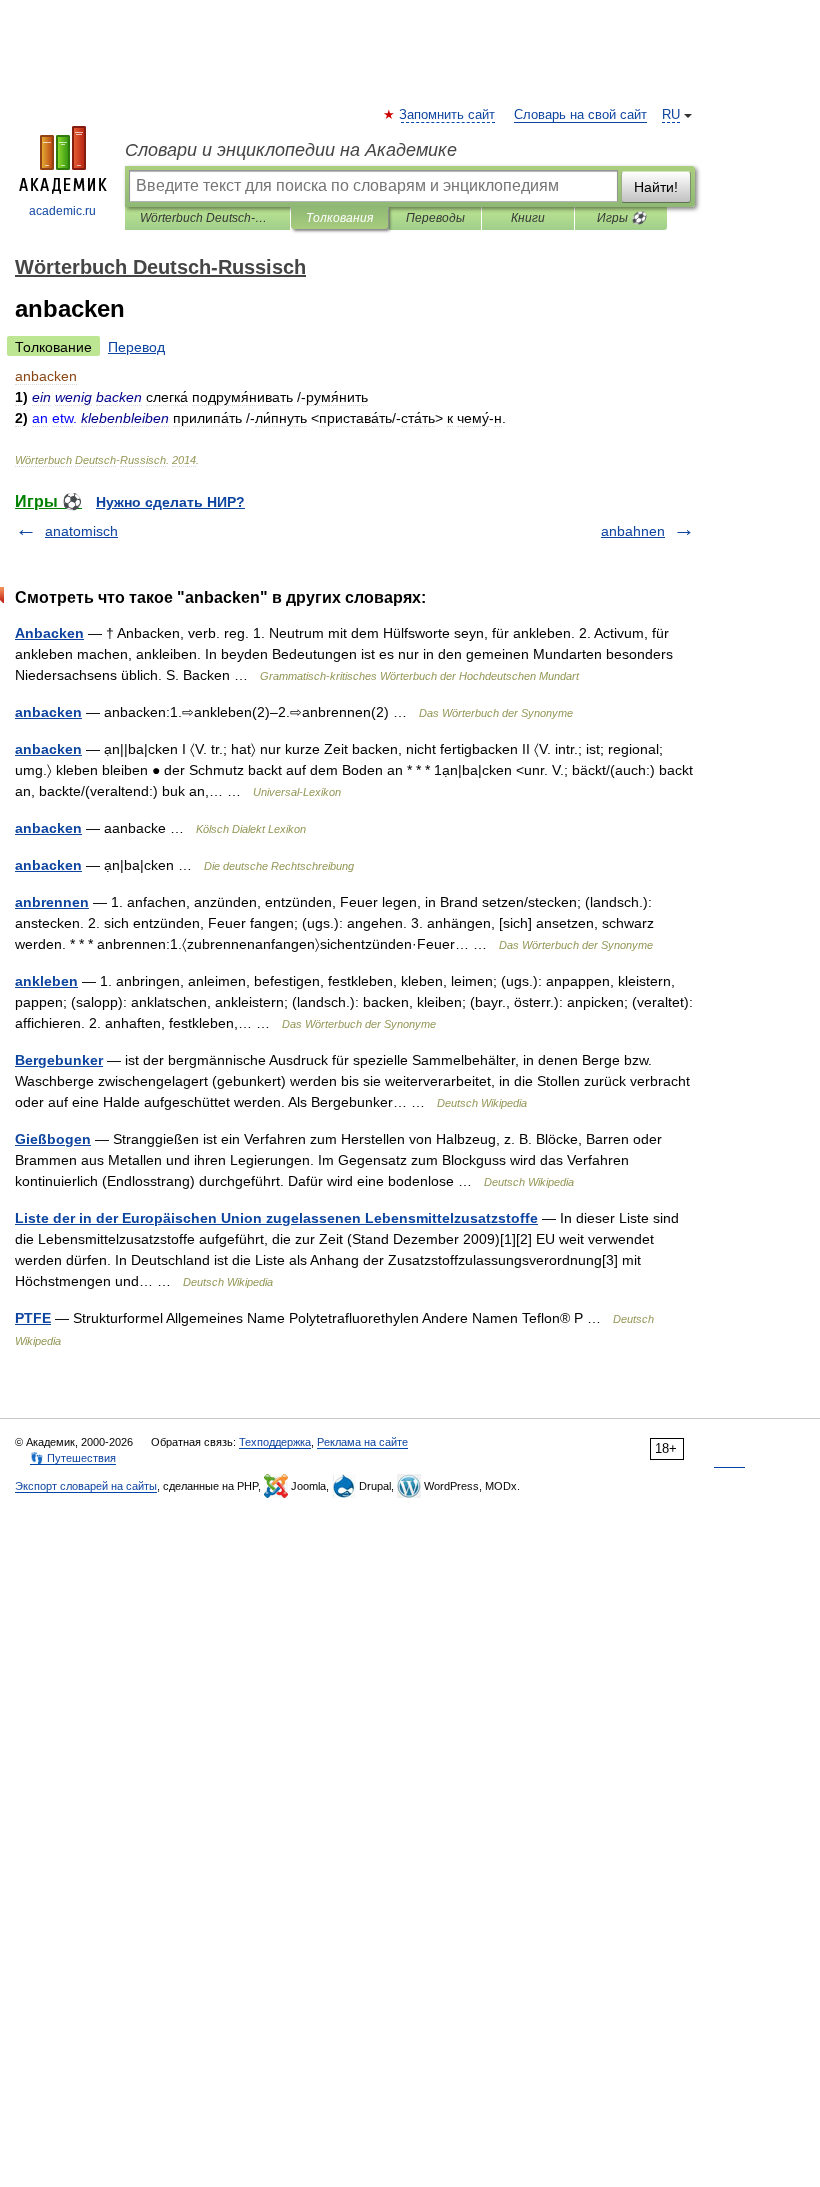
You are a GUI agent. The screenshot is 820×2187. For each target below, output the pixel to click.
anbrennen (52, 902)
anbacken (48, 712)
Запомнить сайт (448, 115)
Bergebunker (59, 1060)
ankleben (46, 981)
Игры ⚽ (621, 218)
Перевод (136, 347)
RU (671, 115)
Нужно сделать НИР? (170, 502)
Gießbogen (53, 1139)
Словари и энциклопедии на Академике (291, 150)
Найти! (656, 187)
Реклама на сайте (362, 1442)
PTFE (33, 1318)
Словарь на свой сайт (580, 115)
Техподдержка (275, 1442)
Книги (528, 218)
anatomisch (81, 531)
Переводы (435, 218)
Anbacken (49, 633)
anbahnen (633, 531)
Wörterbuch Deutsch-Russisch (207, 218)
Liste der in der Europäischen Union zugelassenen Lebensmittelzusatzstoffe (276, 1218)
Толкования (339, 218)
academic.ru (62, 211)
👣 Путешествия (73, 1458)
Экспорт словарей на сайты (86, 1486)
